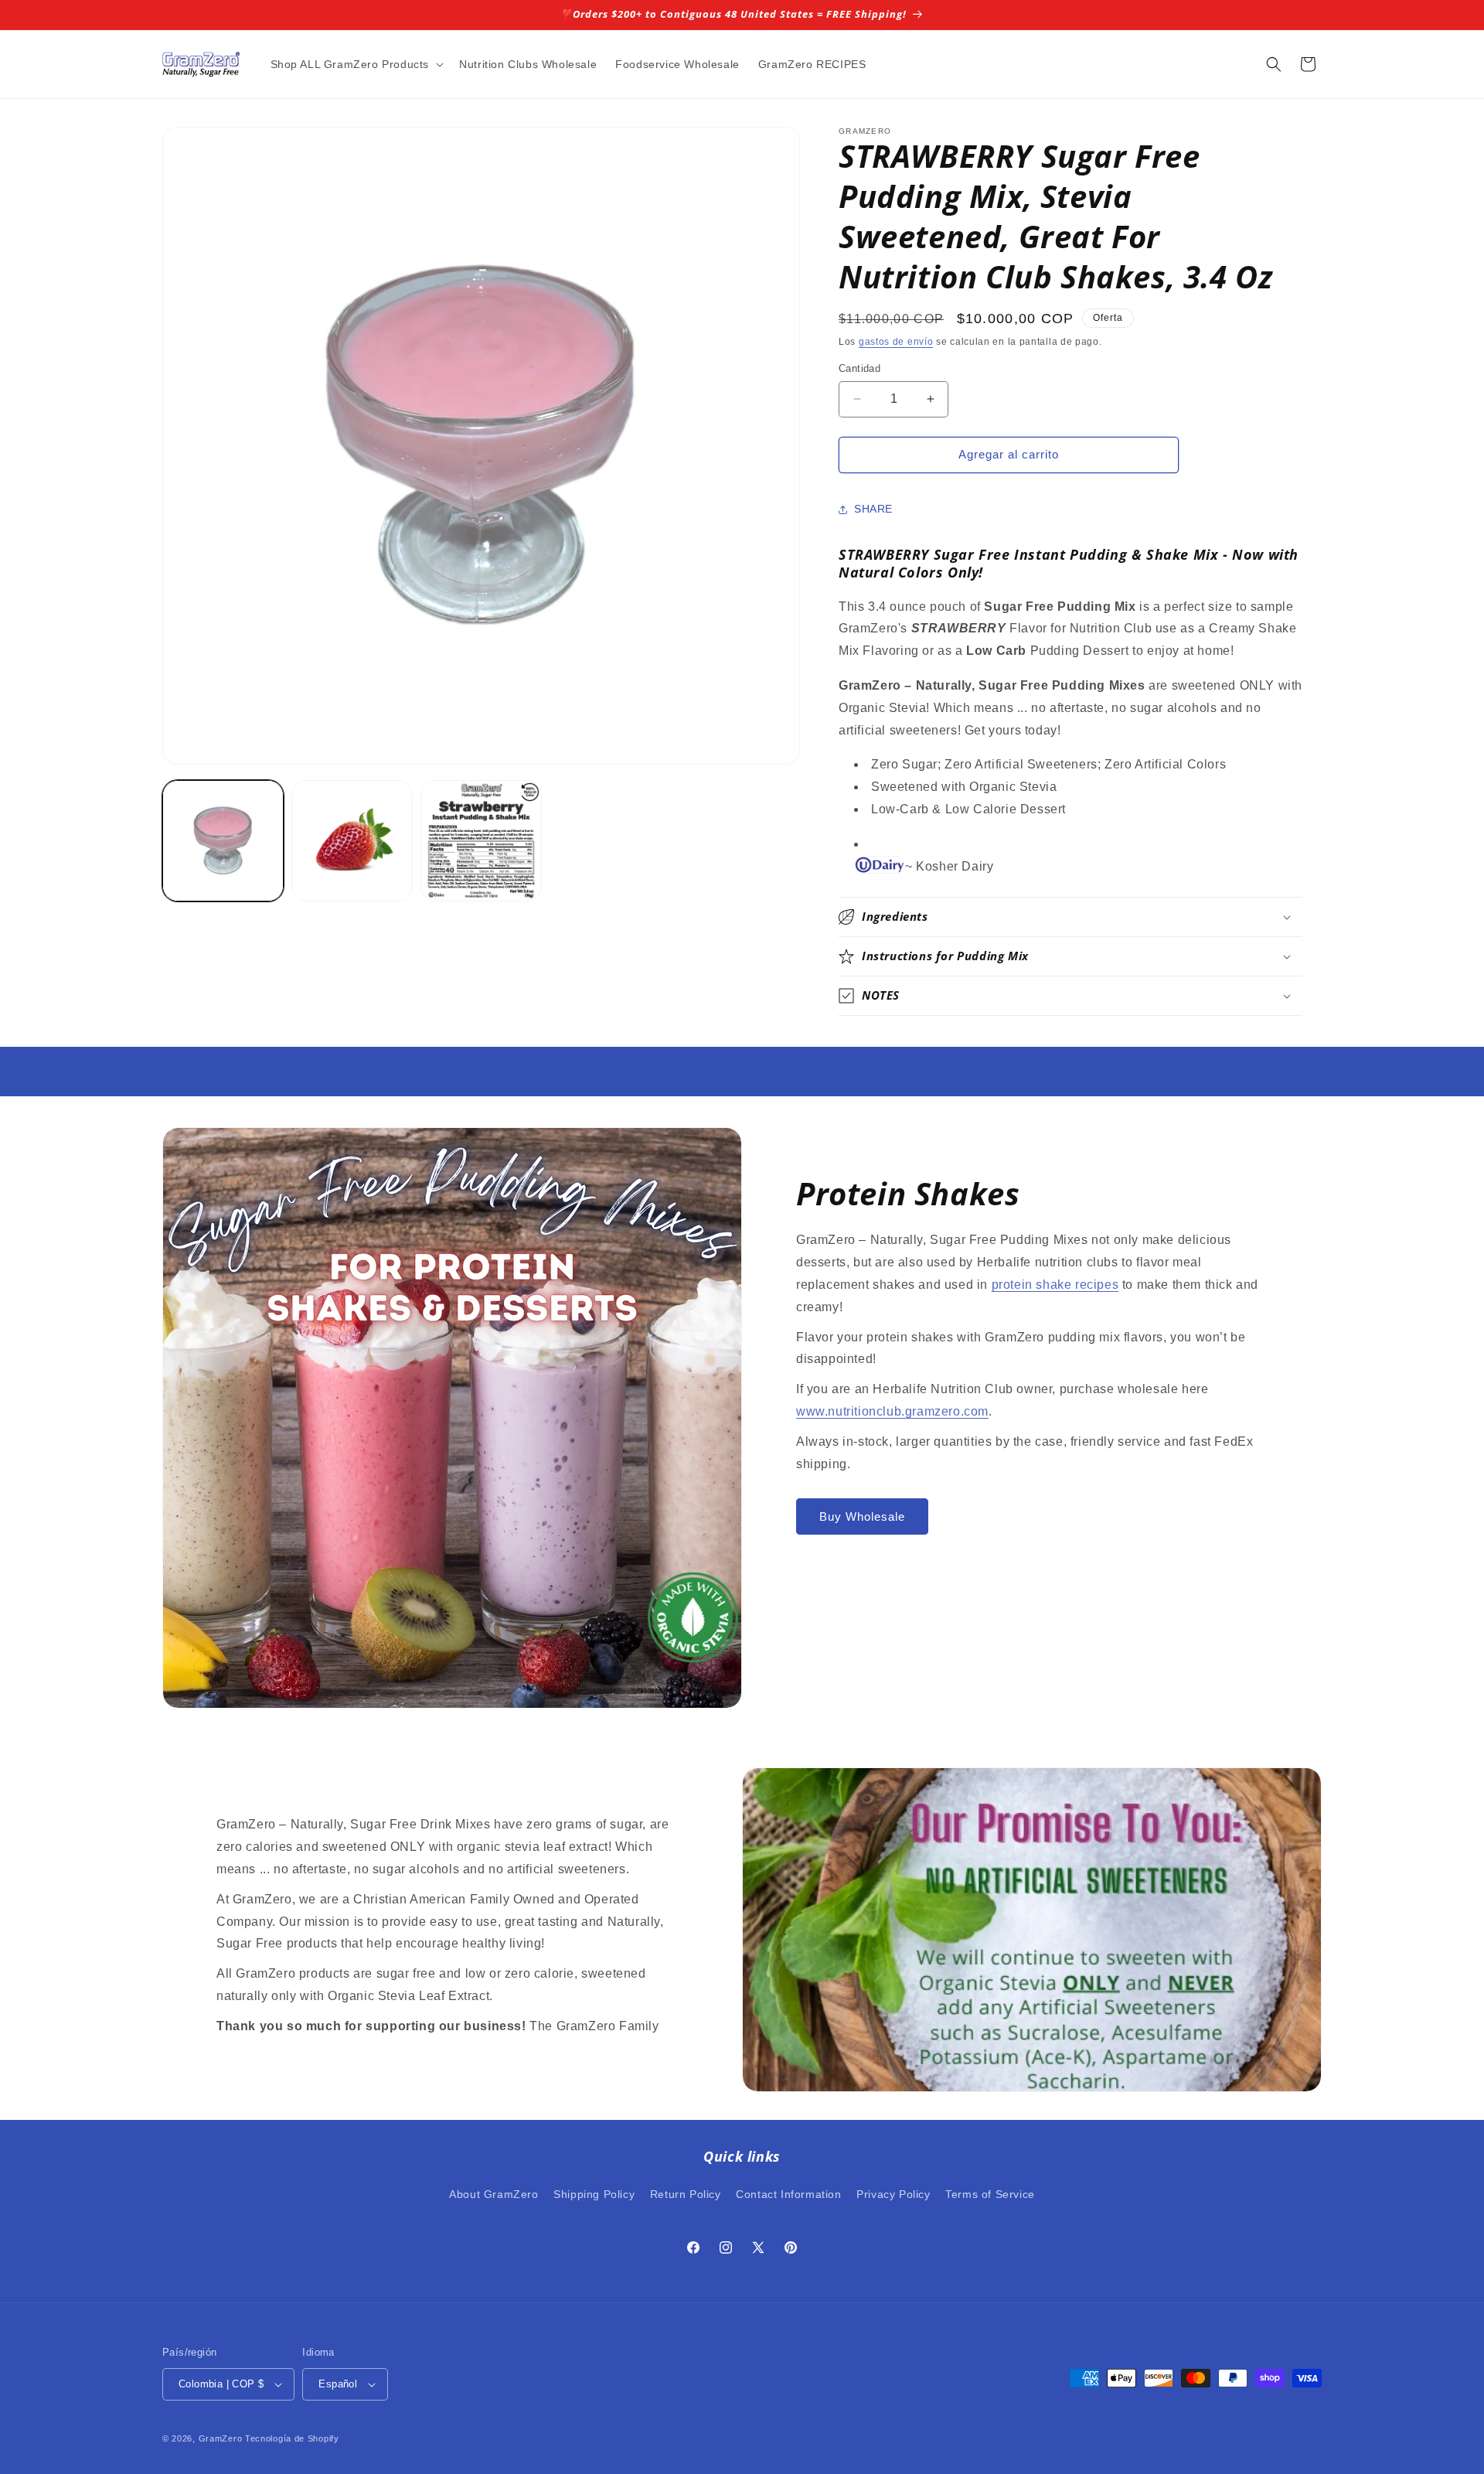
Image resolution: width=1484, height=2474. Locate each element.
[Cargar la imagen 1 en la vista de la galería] (223, 841)
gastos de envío (896, 342)
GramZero (221, 2438)
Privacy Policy (893, 2194)
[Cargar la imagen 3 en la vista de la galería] (481, 841)
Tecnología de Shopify (292, 2438)
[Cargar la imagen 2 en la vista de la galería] (352, 841)
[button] (356, 64)
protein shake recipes (1055, 1285)
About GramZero (494, 2194)
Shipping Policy (594, 2194)
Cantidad (859, 368)
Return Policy (686, 2194)
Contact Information (788, 2194)
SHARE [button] (873, 509)
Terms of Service (990, 2194)
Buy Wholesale (862, 1516)
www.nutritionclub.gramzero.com (892, 1411)
